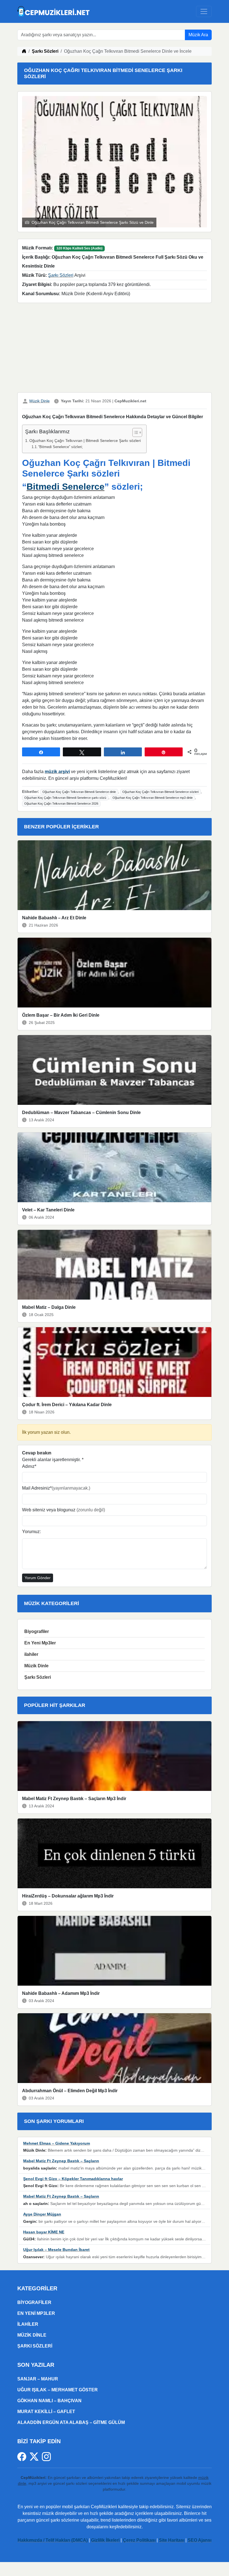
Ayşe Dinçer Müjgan (42, 2214)
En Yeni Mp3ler (40, 1643)
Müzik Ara (198, 35)
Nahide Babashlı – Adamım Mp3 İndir (61, 1993)
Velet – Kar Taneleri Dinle (48, 1210)
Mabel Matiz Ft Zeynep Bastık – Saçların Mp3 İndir (74, 1799)
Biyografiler (37, 1631)
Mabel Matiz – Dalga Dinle (49, 1307)
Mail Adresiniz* (56, 1488)
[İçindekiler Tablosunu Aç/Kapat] (134, 432)
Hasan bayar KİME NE (44, 2232)
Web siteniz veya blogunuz (64, 1510)
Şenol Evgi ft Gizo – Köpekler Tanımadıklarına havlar (73, 2179)
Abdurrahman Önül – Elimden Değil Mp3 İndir (70, 2091)
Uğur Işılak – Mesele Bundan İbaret (56, 2250)
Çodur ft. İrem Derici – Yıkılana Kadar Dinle (67, 1405)
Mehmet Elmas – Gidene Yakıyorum (57, 2143)
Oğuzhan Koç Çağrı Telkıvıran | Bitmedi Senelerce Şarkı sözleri (85, 441)
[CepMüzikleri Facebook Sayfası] (23, 2456)
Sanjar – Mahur (38, 2379)
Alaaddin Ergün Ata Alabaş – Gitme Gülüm (71, 2422)
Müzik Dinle (40, 401)
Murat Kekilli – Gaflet (46, 2412)
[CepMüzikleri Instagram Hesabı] (46, 2456)
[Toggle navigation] (204, 11)
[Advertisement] (115, 349)
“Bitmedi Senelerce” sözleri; (61, 447)
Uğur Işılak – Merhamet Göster (58, 2390)
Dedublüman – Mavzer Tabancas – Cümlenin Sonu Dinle (81, 1113)
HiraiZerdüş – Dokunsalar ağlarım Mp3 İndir (68, 1896)
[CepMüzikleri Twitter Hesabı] (36, 2456)
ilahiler (31, 1654)
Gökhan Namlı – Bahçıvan (49, 2401)
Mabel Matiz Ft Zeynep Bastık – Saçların (61, 2161)
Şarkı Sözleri (45, 51)
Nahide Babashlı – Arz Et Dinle (54, 918)
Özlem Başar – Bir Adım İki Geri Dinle (61, 1015)
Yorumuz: (31, 1532)
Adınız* (29, 1466)
